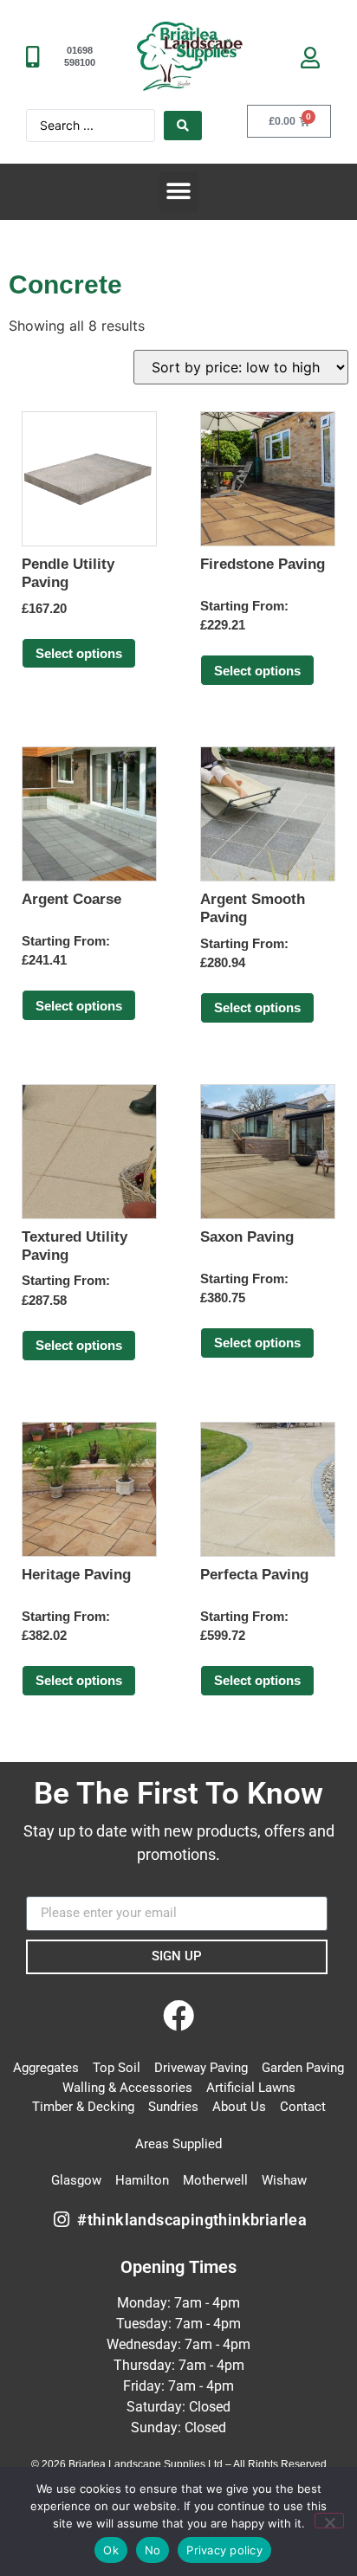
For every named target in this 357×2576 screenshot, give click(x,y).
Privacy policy (224, 2550)
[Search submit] (183, 126)
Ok (111, 2550)
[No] (329, 2521)
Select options (79, 653)
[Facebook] (178, 2017)
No (153, 2550)
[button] (179, 192)
